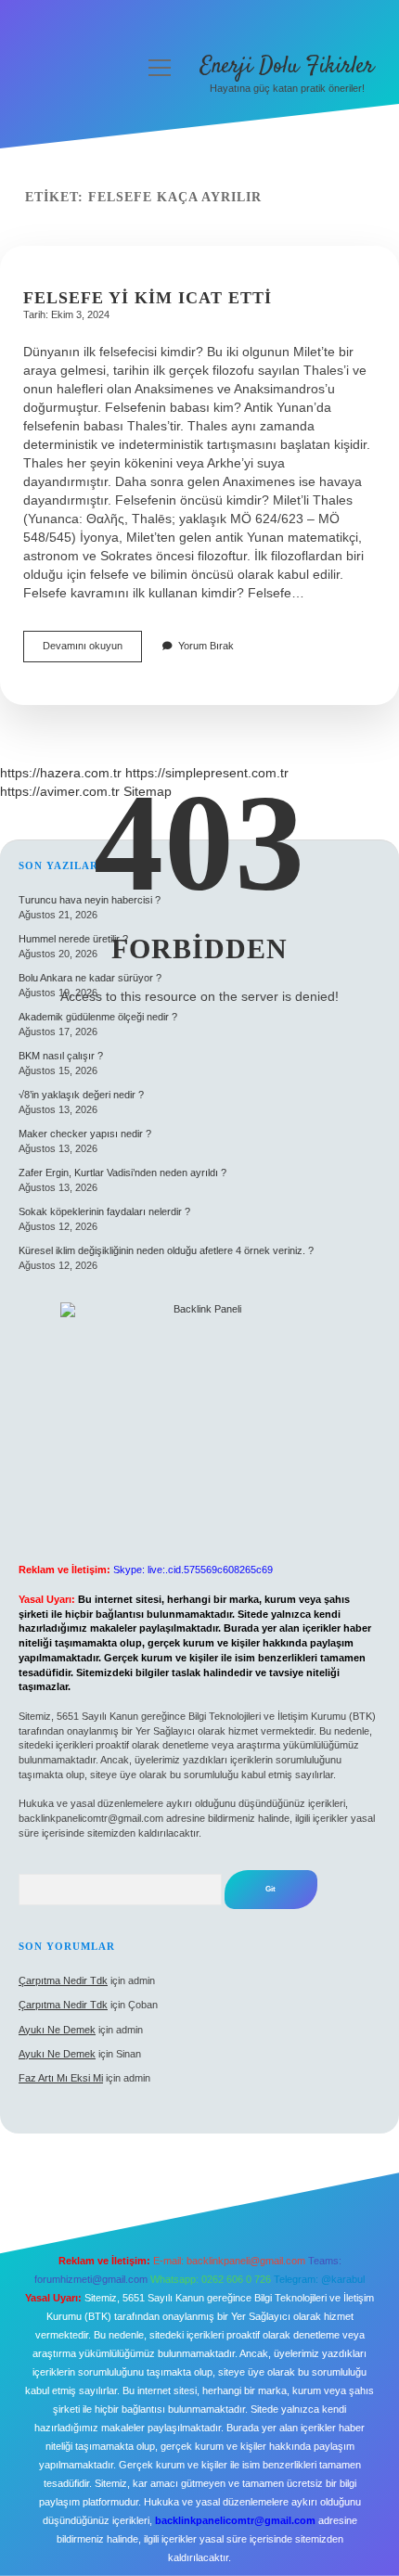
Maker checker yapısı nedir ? (85, 1134)
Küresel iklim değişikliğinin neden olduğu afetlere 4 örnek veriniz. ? (166, 1250)
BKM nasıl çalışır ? (61, 1056)
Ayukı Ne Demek (57, 2030)
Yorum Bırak (206, 646)
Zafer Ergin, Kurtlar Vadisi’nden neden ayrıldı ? (122, 1173)
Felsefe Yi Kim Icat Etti (148, 298)
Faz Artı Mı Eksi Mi (61, 2078)
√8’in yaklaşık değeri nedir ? (81, 1095)
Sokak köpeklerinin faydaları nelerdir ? (104, 1211)
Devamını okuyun (92, 651)
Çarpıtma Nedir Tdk (63, 1980)
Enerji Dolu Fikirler (287, 66)
